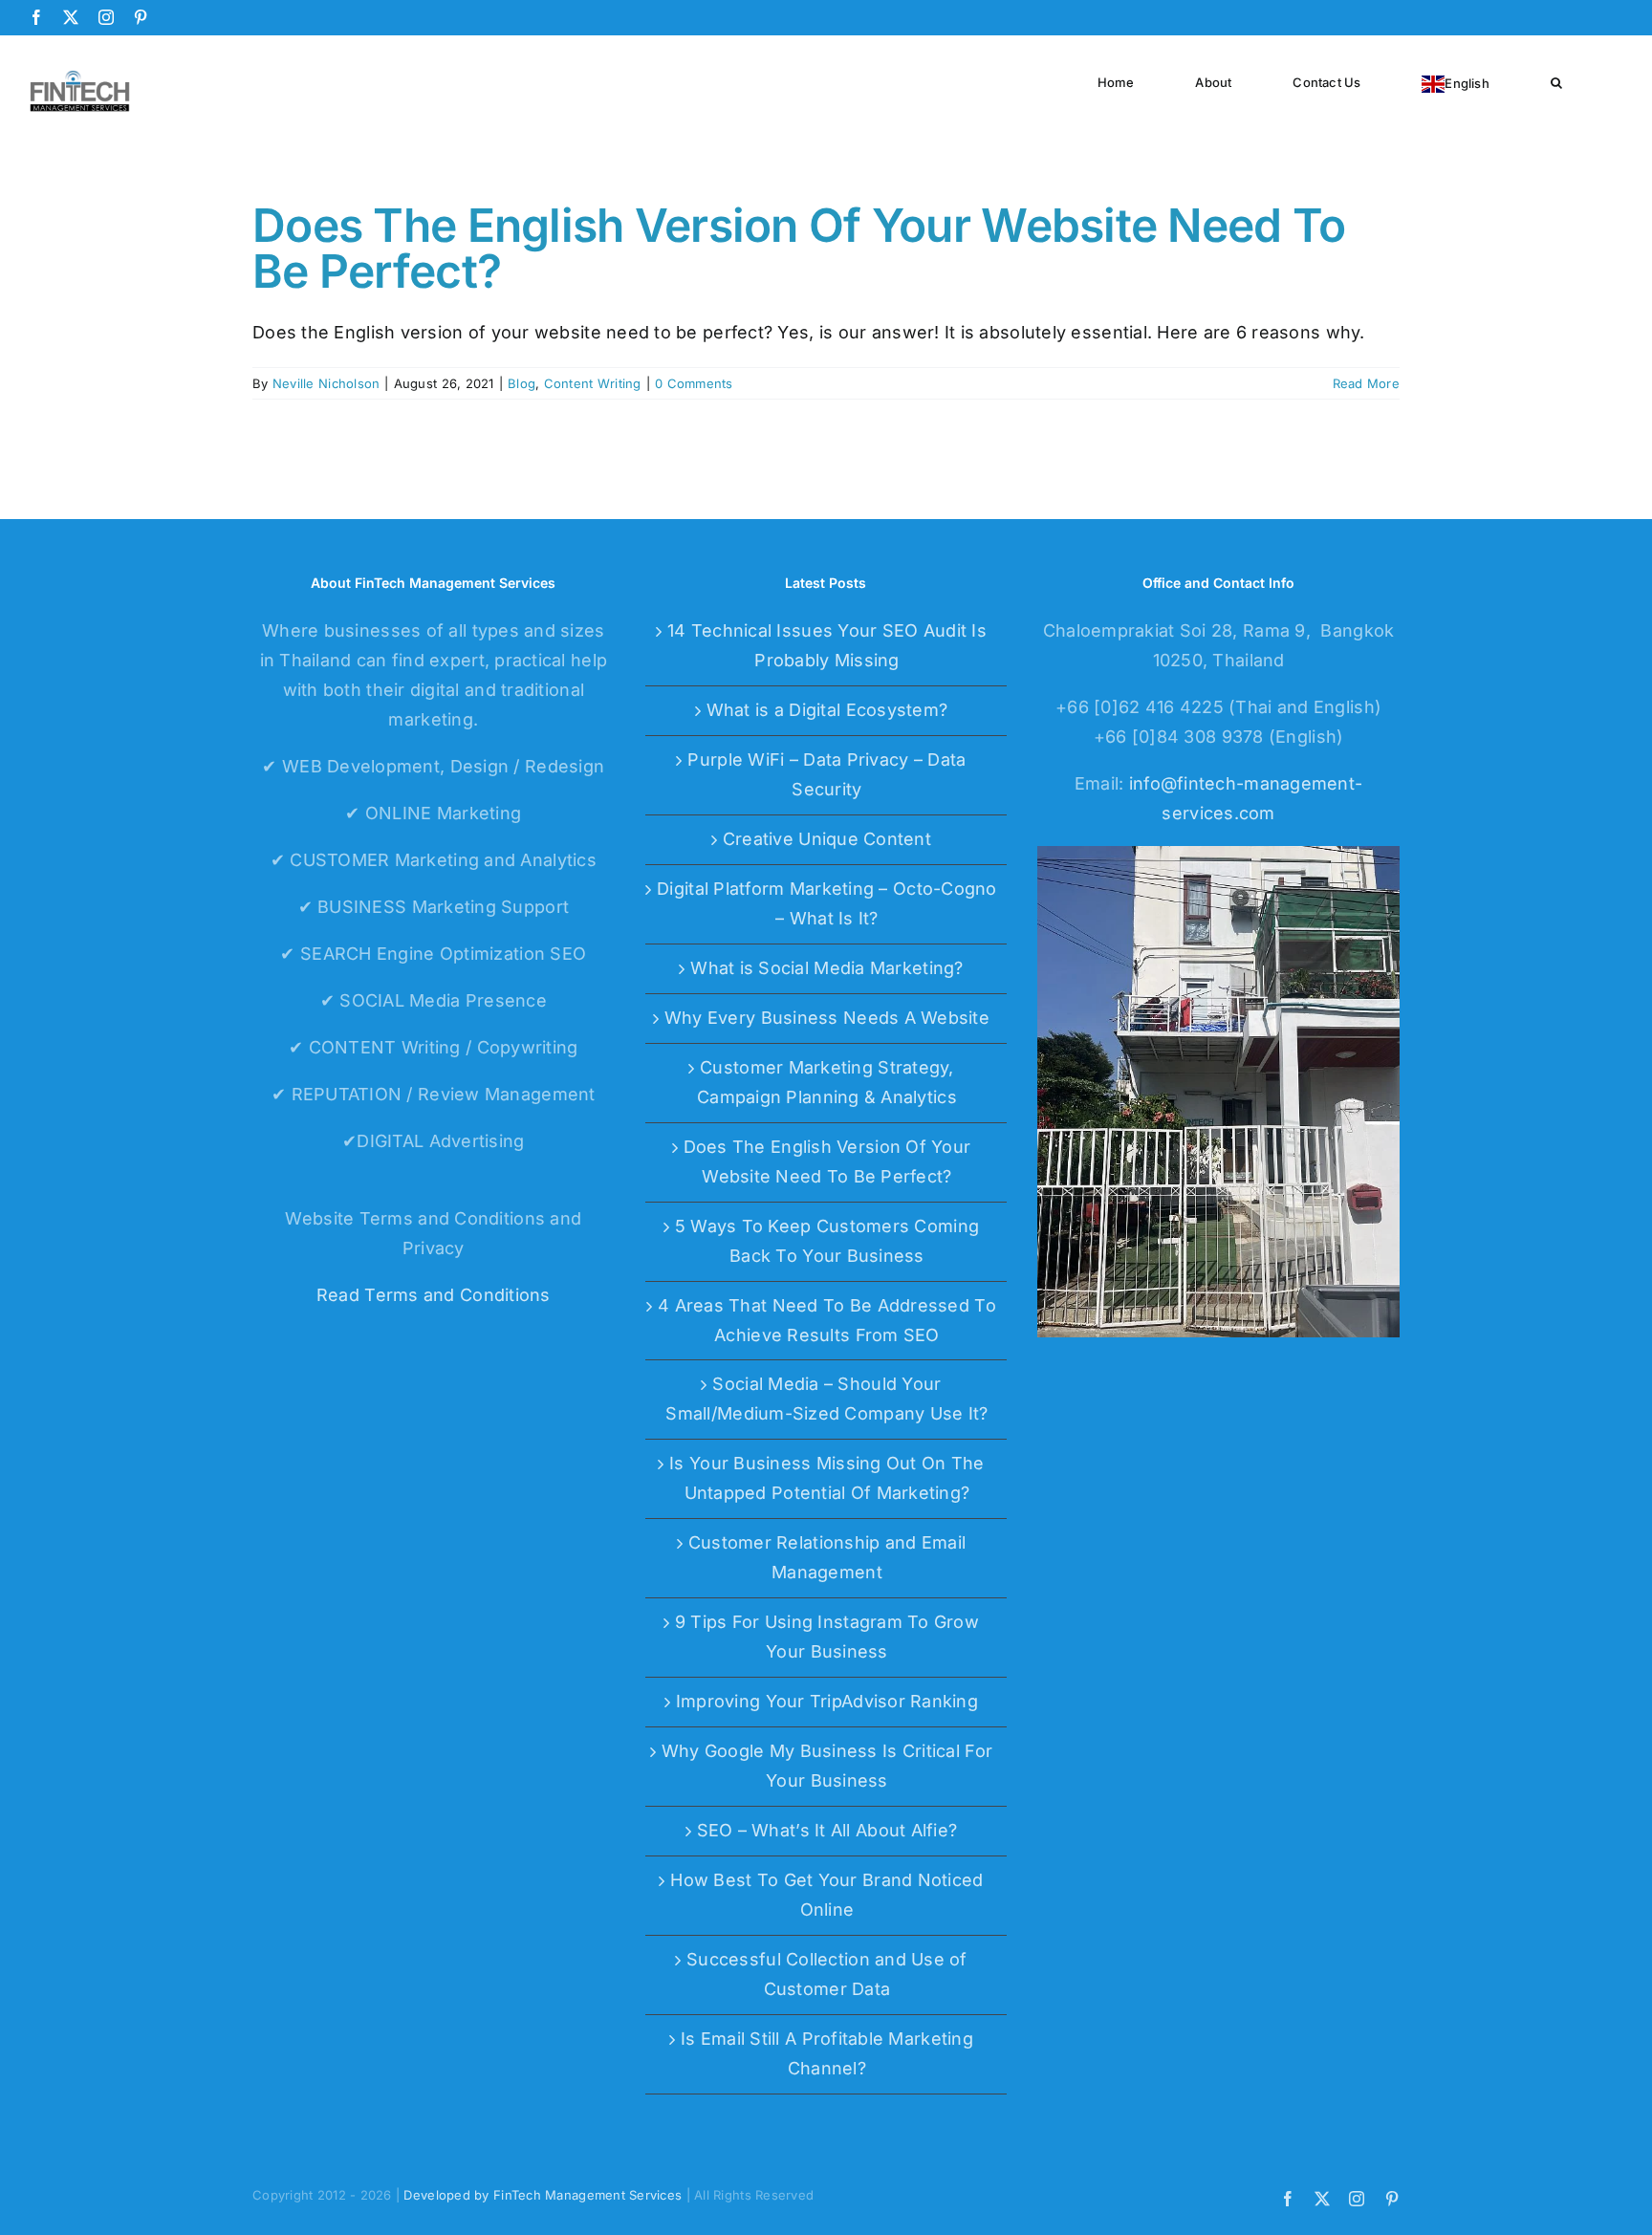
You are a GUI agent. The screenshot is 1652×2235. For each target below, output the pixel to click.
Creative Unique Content (827, 839)
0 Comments (694, 383)
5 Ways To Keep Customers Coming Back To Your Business (827, 1241)
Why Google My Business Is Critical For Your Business (827, 1766)
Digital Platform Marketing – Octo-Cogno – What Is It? (827, 903)
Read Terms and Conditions (434, 1295)
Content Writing (593, 383)
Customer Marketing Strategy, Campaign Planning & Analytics (827, 1082)
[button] (1556, 81)
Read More (1366, 383)
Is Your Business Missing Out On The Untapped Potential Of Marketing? (826, 1478)
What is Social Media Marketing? (826, 968)
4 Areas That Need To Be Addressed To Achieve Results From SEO (827, 1320)
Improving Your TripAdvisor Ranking (827, 1701)
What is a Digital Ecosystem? (827, 710)
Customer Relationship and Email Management (827, 1557)
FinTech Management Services (587, 2195)
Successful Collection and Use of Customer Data (827, 1974)
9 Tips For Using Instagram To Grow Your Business (827, 1637)
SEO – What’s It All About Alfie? (827, 1830)
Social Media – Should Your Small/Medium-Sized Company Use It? (826, 1399)
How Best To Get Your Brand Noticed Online (826, 1895)
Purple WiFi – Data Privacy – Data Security (826, 774)
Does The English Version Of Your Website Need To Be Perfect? (799, 248)
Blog (522, 383)
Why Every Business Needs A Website (827, 1018)
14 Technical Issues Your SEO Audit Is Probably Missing (827, 645)
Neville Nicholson (326, 383)
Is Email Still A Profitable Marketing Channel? (827, 2053)
